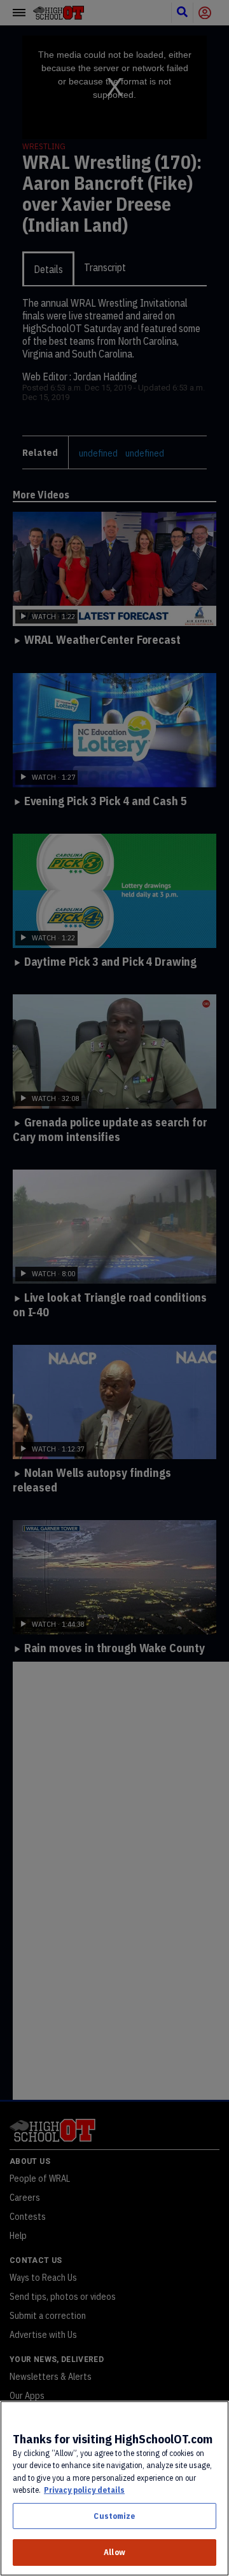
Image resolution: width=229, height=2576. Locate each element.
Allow (114, 2552)
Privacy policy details (84, 2490)
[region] (114, 2488)
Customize (114, 2516)
